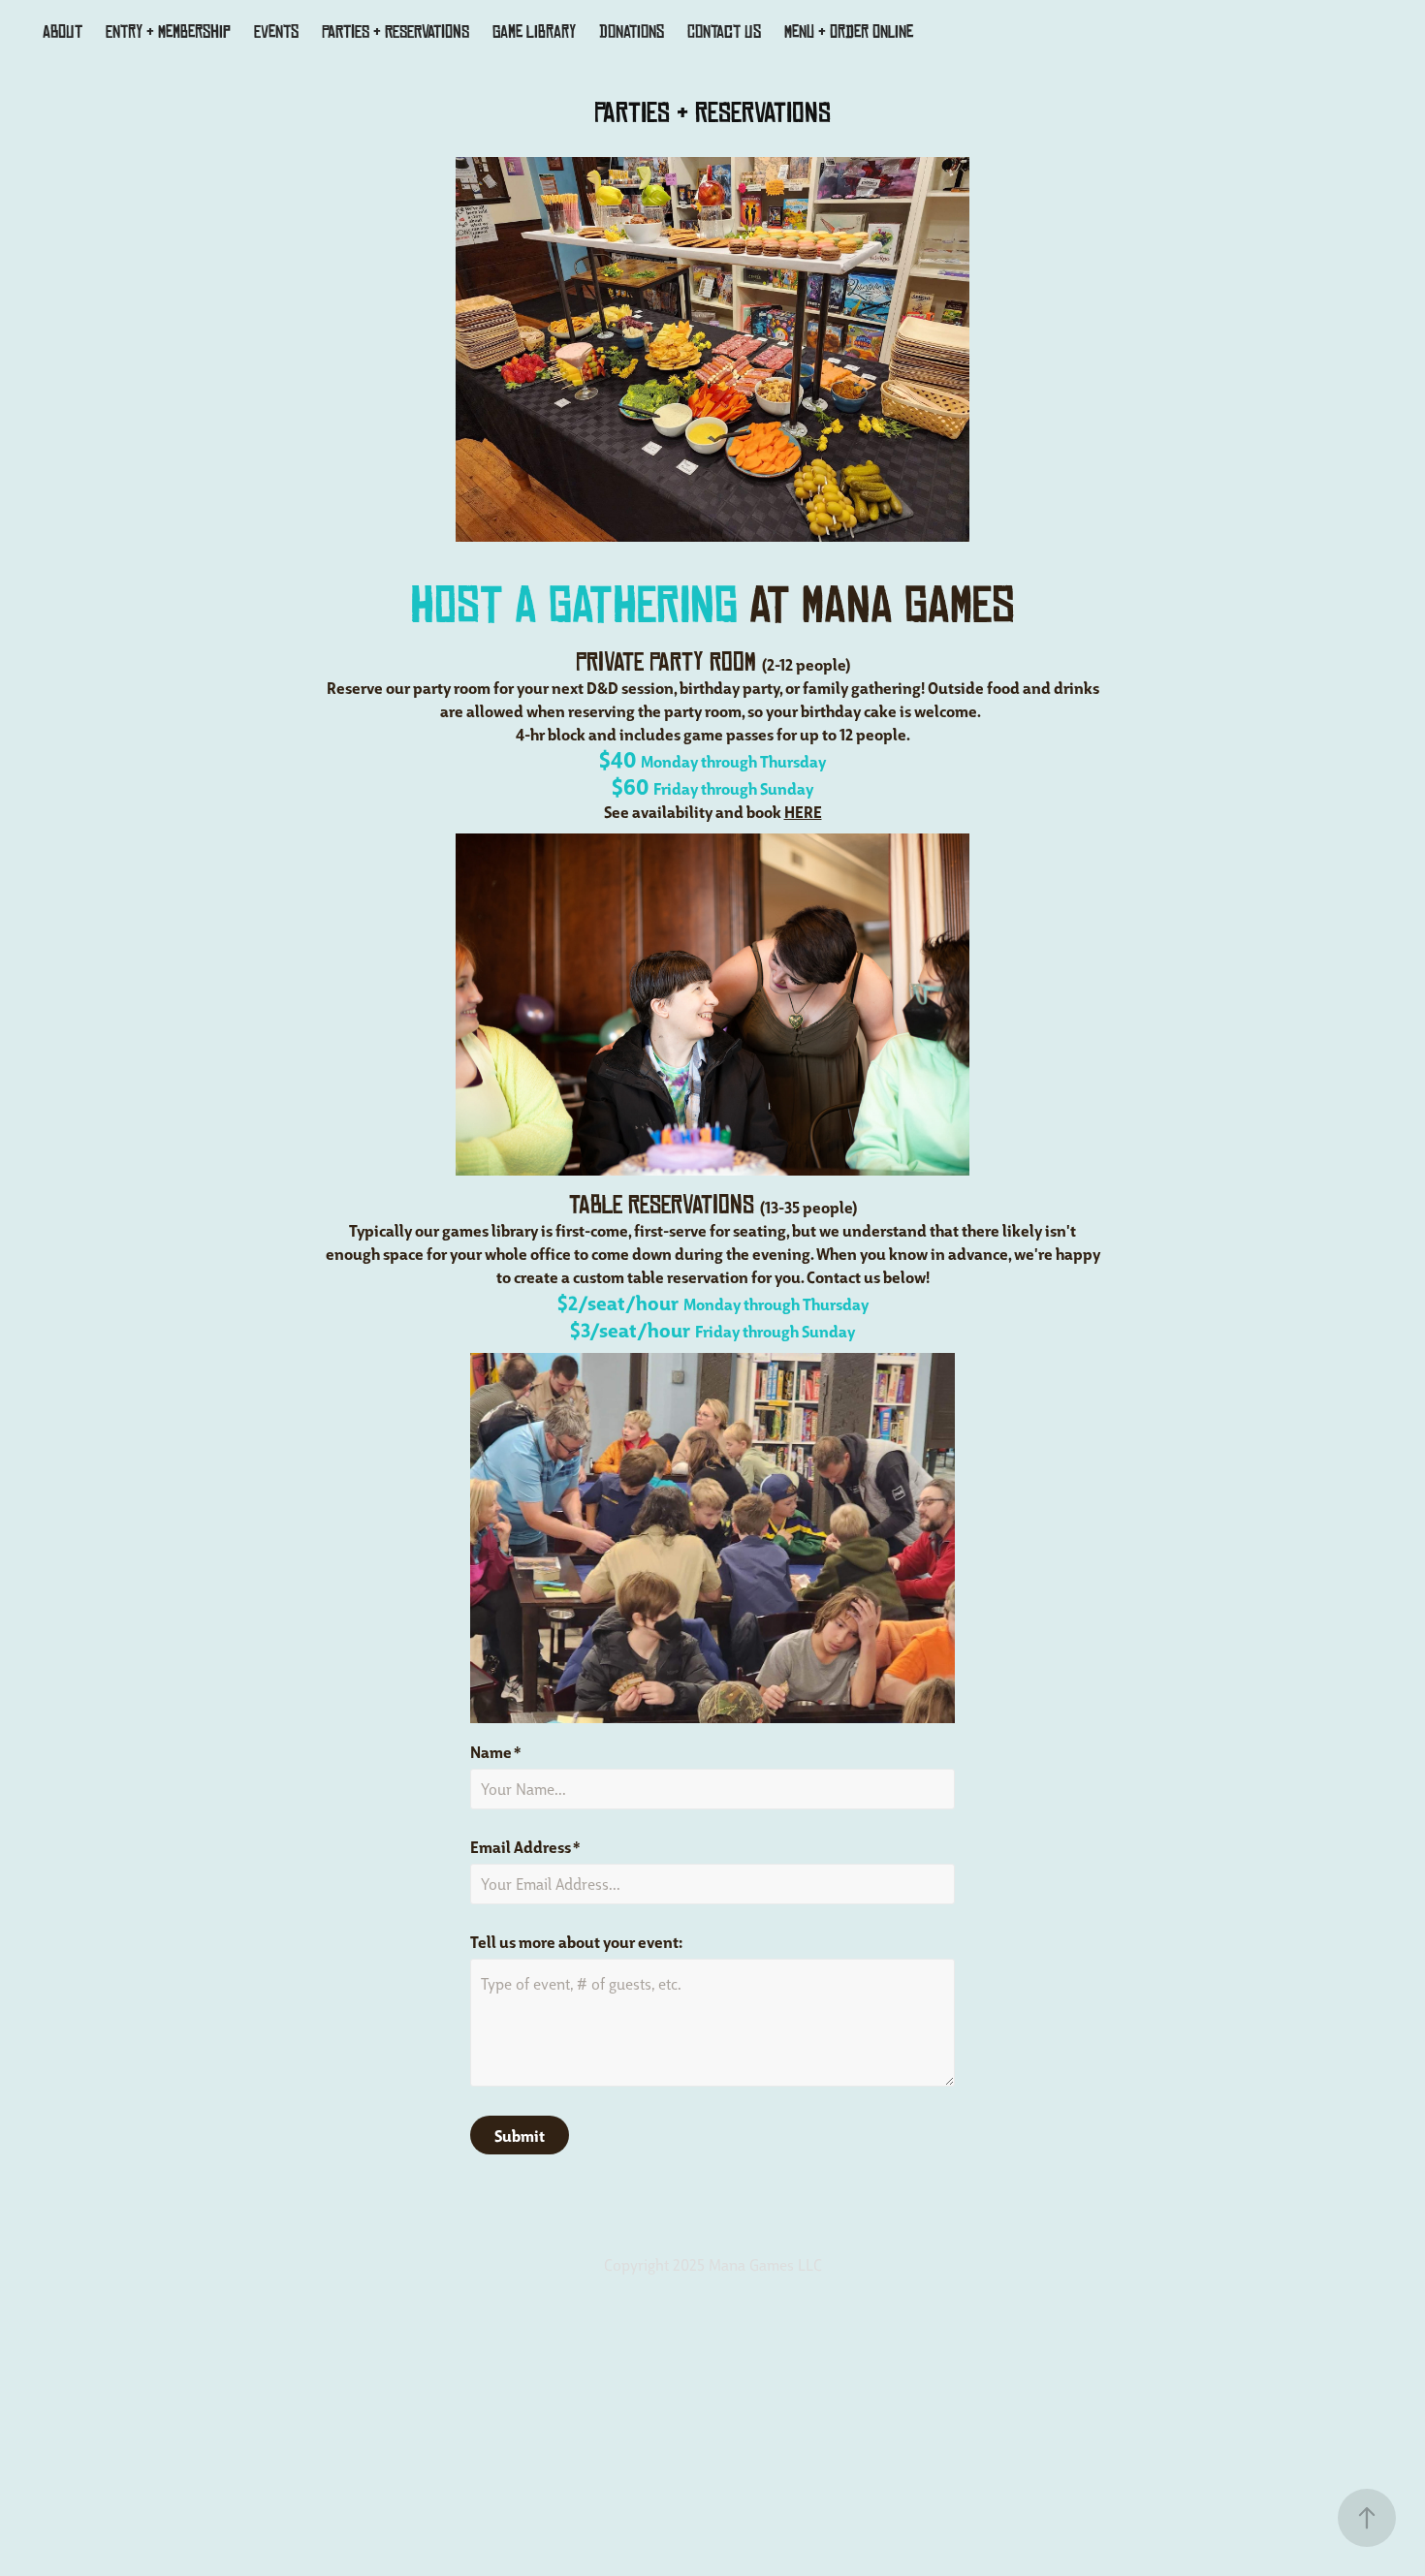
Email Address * (525, 1846)
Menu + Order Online (849, 32)
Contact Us (724, 32)
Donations (632, 32)
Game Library (534, 32)
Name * (496, 1751)
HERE (803, 811)
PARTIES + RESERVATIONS (396, 32)
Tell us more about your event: (576, 1941)
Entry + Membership (168, 32)
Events (276, 32)
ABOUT (63, 32)
